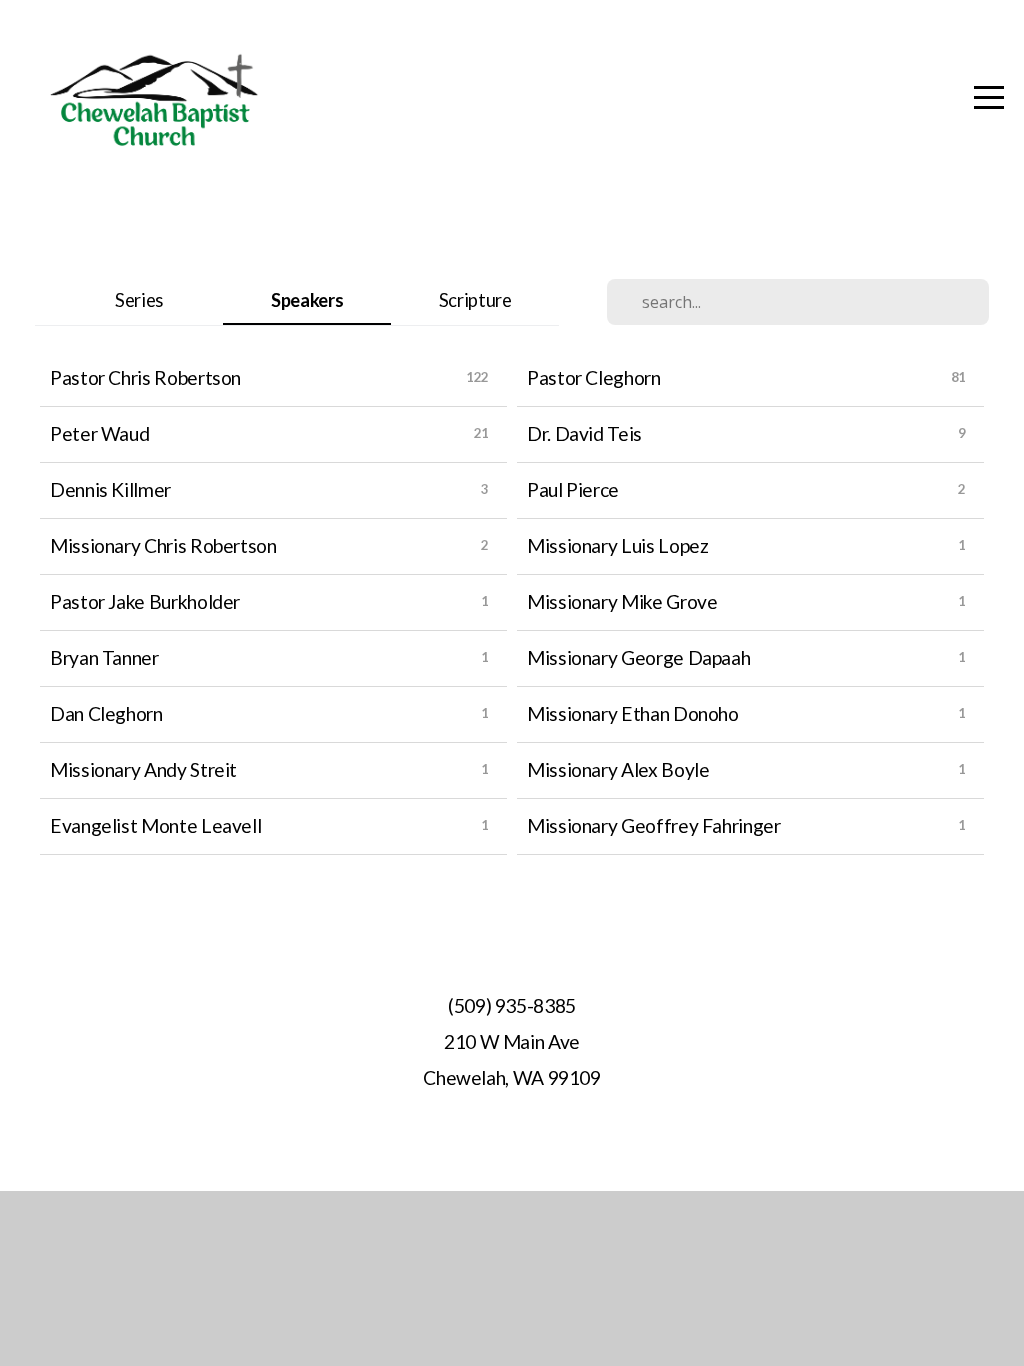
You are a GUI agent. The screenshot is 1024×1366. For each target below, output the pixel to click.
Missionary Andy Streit (143, 769)
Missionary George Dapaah (638, 657)
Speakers (307, 300)
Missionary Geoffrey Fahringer (654, 825)
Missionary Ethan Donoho (633, 713)
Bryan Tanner (104, 657)
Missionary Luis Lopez (617, 545)
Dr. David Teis (584, 433)
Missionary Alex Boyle (618, 769)
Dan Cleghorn (106, 713)
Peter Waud (99, 433)
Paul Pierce (573, 489)
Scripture (475, 300)
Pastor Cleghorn (594, 377)
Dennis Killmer (110, 489)
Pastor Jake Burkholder (145, 601)
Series (139, 300)
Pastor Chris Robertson (145, 377)
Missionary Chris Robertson (163, 545)
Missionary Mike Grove (622, 601)
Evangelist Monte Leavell (155, 825)
